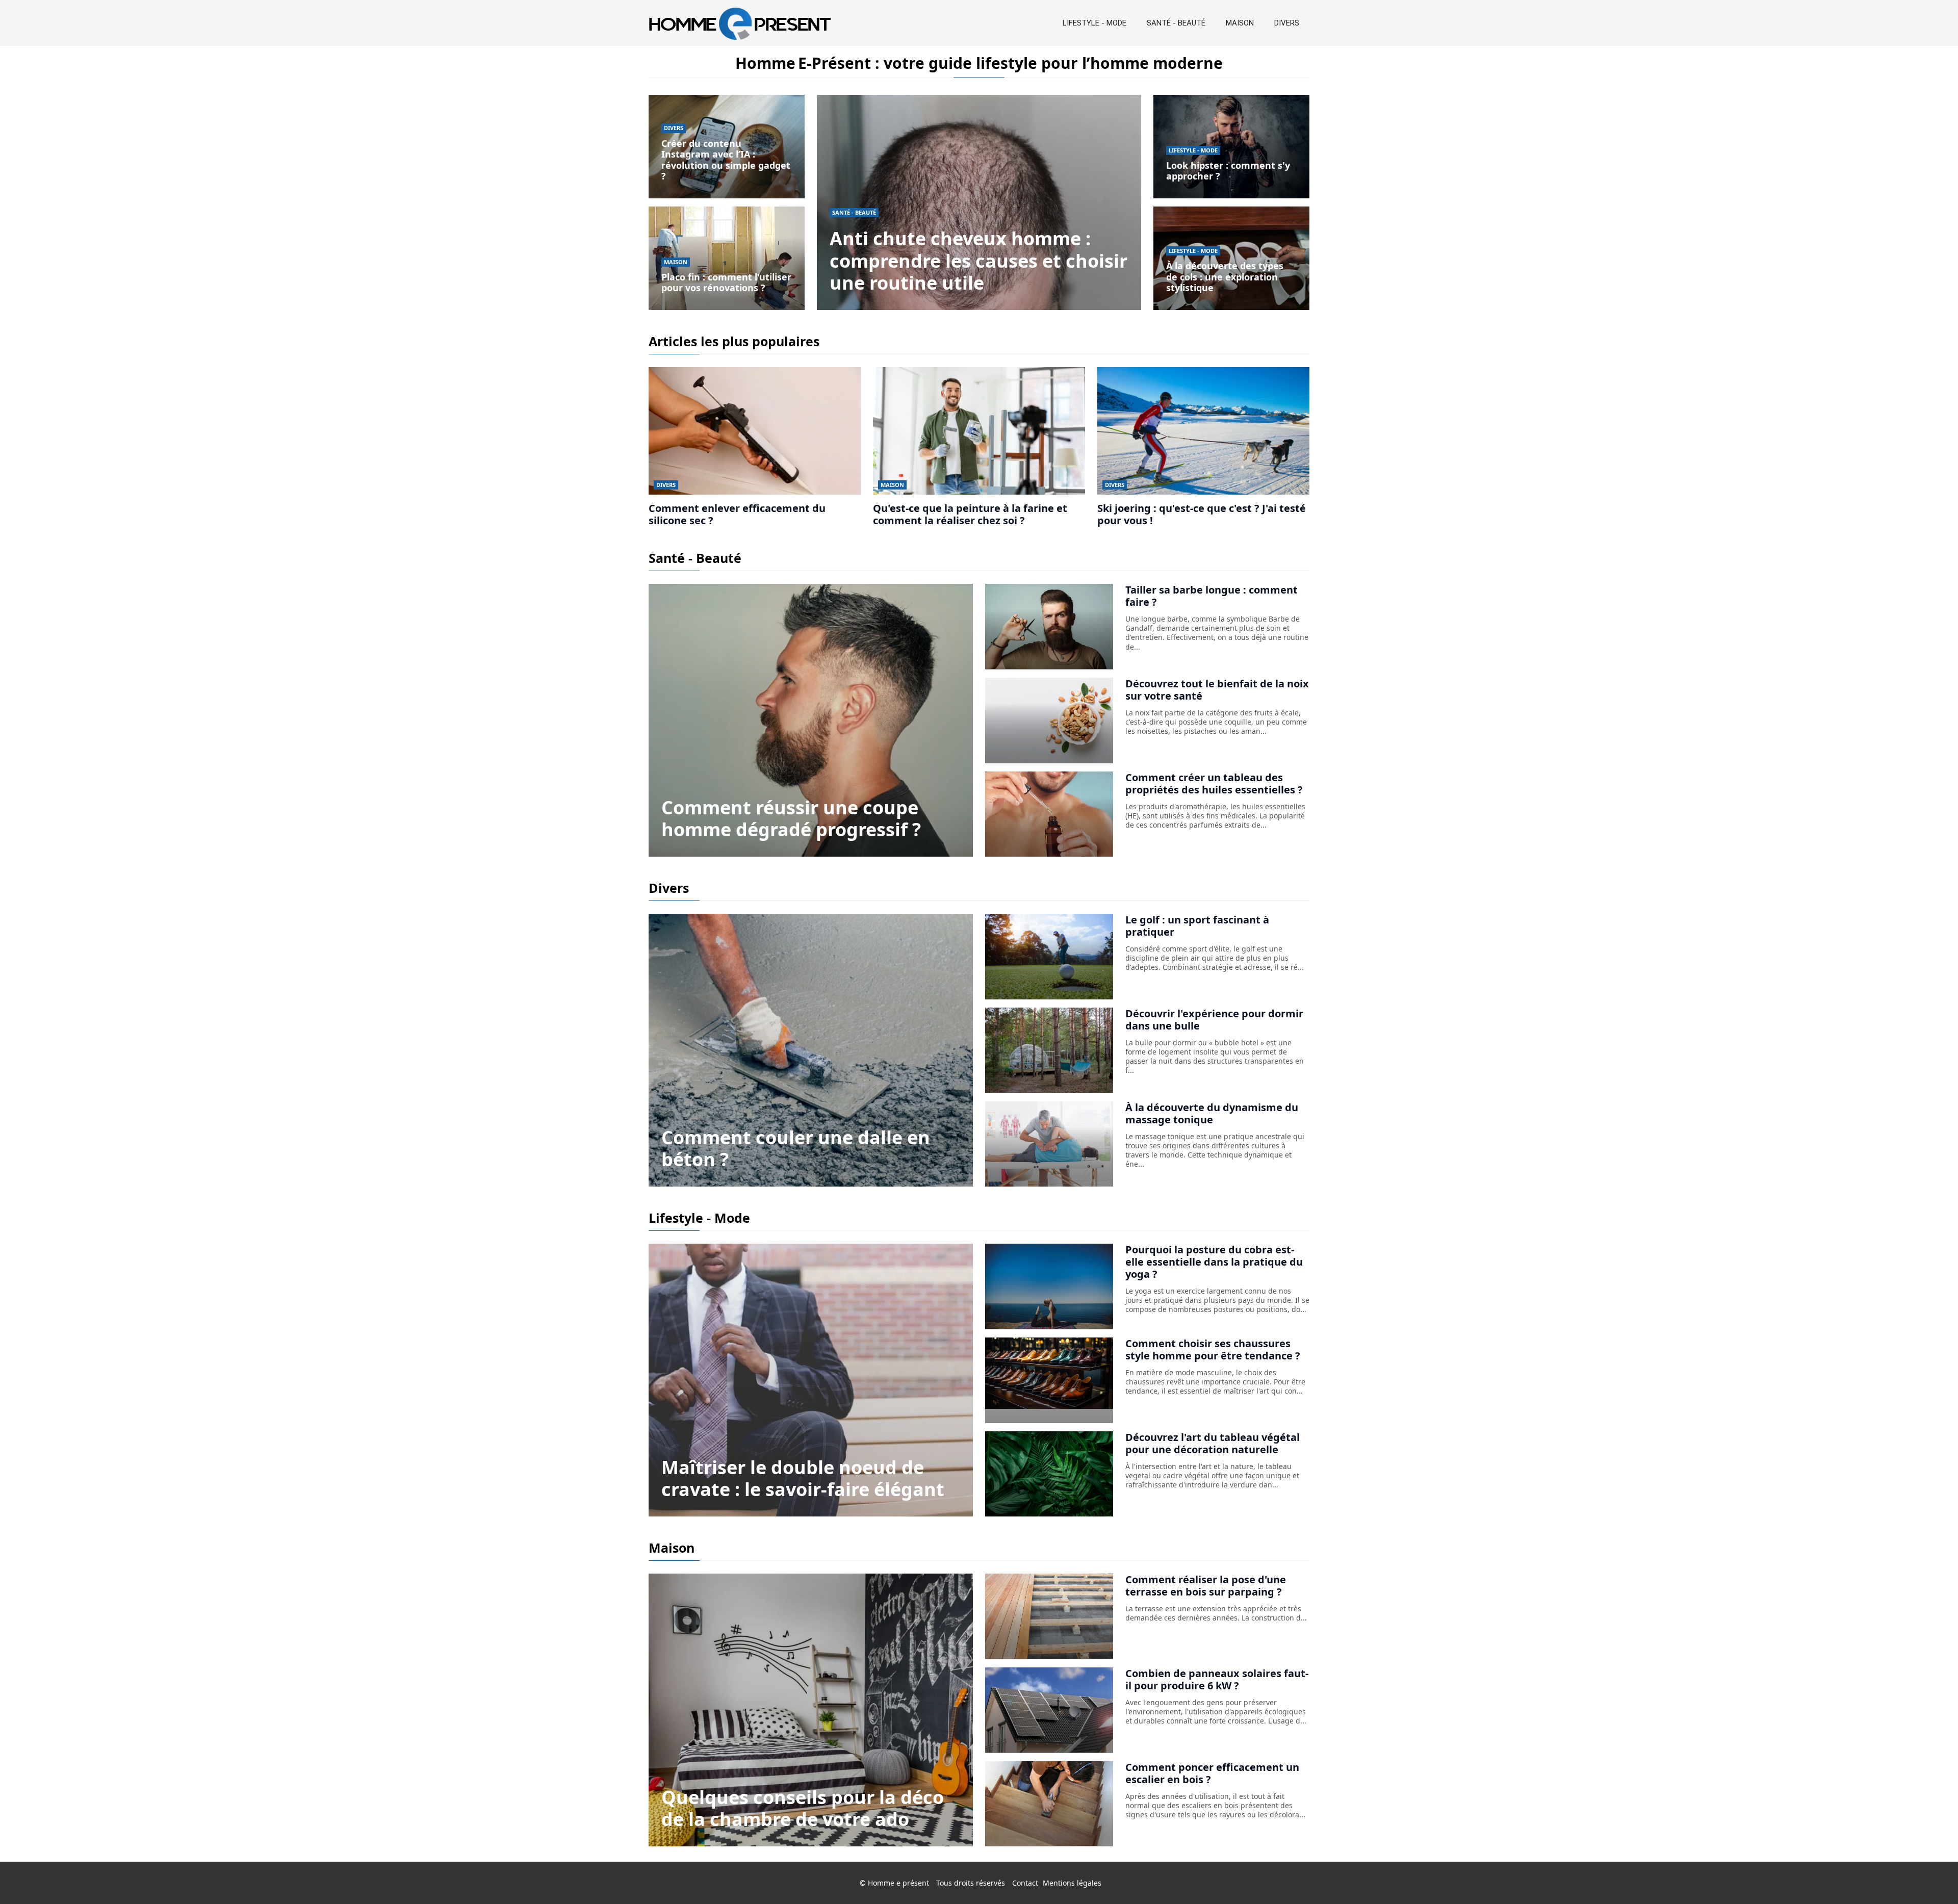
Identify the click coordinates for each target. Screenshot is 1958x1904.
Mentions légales (1072, 1883)
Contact (1025, 1883)
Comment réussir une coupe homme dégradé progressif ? (791, 818)
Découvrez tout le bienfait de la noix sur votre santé (1217, 690)
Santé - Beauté (1176, 23)
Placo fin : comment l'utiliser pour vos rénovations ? (726, 282)
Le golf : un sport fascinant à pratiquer (1197, 926)
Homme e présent (898, 1883)
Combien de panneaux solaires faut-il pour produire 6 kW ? (1217, 1679)
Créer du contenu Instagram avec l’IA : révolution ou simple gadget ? (726, 160)
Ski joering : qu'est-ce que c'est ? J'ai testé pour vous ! (1202, 514)
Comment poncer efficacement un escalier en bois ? (1212, 1773)
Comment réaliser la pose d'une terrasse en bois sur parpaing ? (1206, 1586)
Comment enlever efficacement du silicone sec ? (737, 514)
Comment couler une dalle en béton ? (796, 1148)
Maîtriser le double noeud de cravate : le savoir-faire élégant (803, 1478)
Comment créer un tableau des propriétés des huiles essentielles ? (1214, 783)
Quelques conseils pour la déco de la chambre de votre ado (803, 1808)
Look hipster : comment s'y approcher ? (1228, 171)
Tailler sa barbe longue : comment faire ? (1212, 596)
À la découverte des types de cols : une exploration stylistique (1225, 277)
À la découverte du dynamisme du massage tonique (1212, 1113)
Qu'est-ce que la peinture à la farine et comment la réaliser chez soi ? (970, 514)
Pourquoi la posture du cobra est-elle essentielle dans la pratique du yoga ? (1214, 1262)
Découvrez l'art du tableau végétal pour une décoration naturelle (1213, 1443)
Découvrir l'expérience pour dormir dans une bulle (1214, 1020)
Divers (1287, 23)
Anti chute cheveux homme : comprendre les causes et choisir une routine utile (978, 260)
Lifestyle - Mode (1094, 23)
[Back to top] (1930, 1876)
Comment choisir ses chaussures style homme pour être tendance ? (1213, 1349)
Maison (1240, 23)
